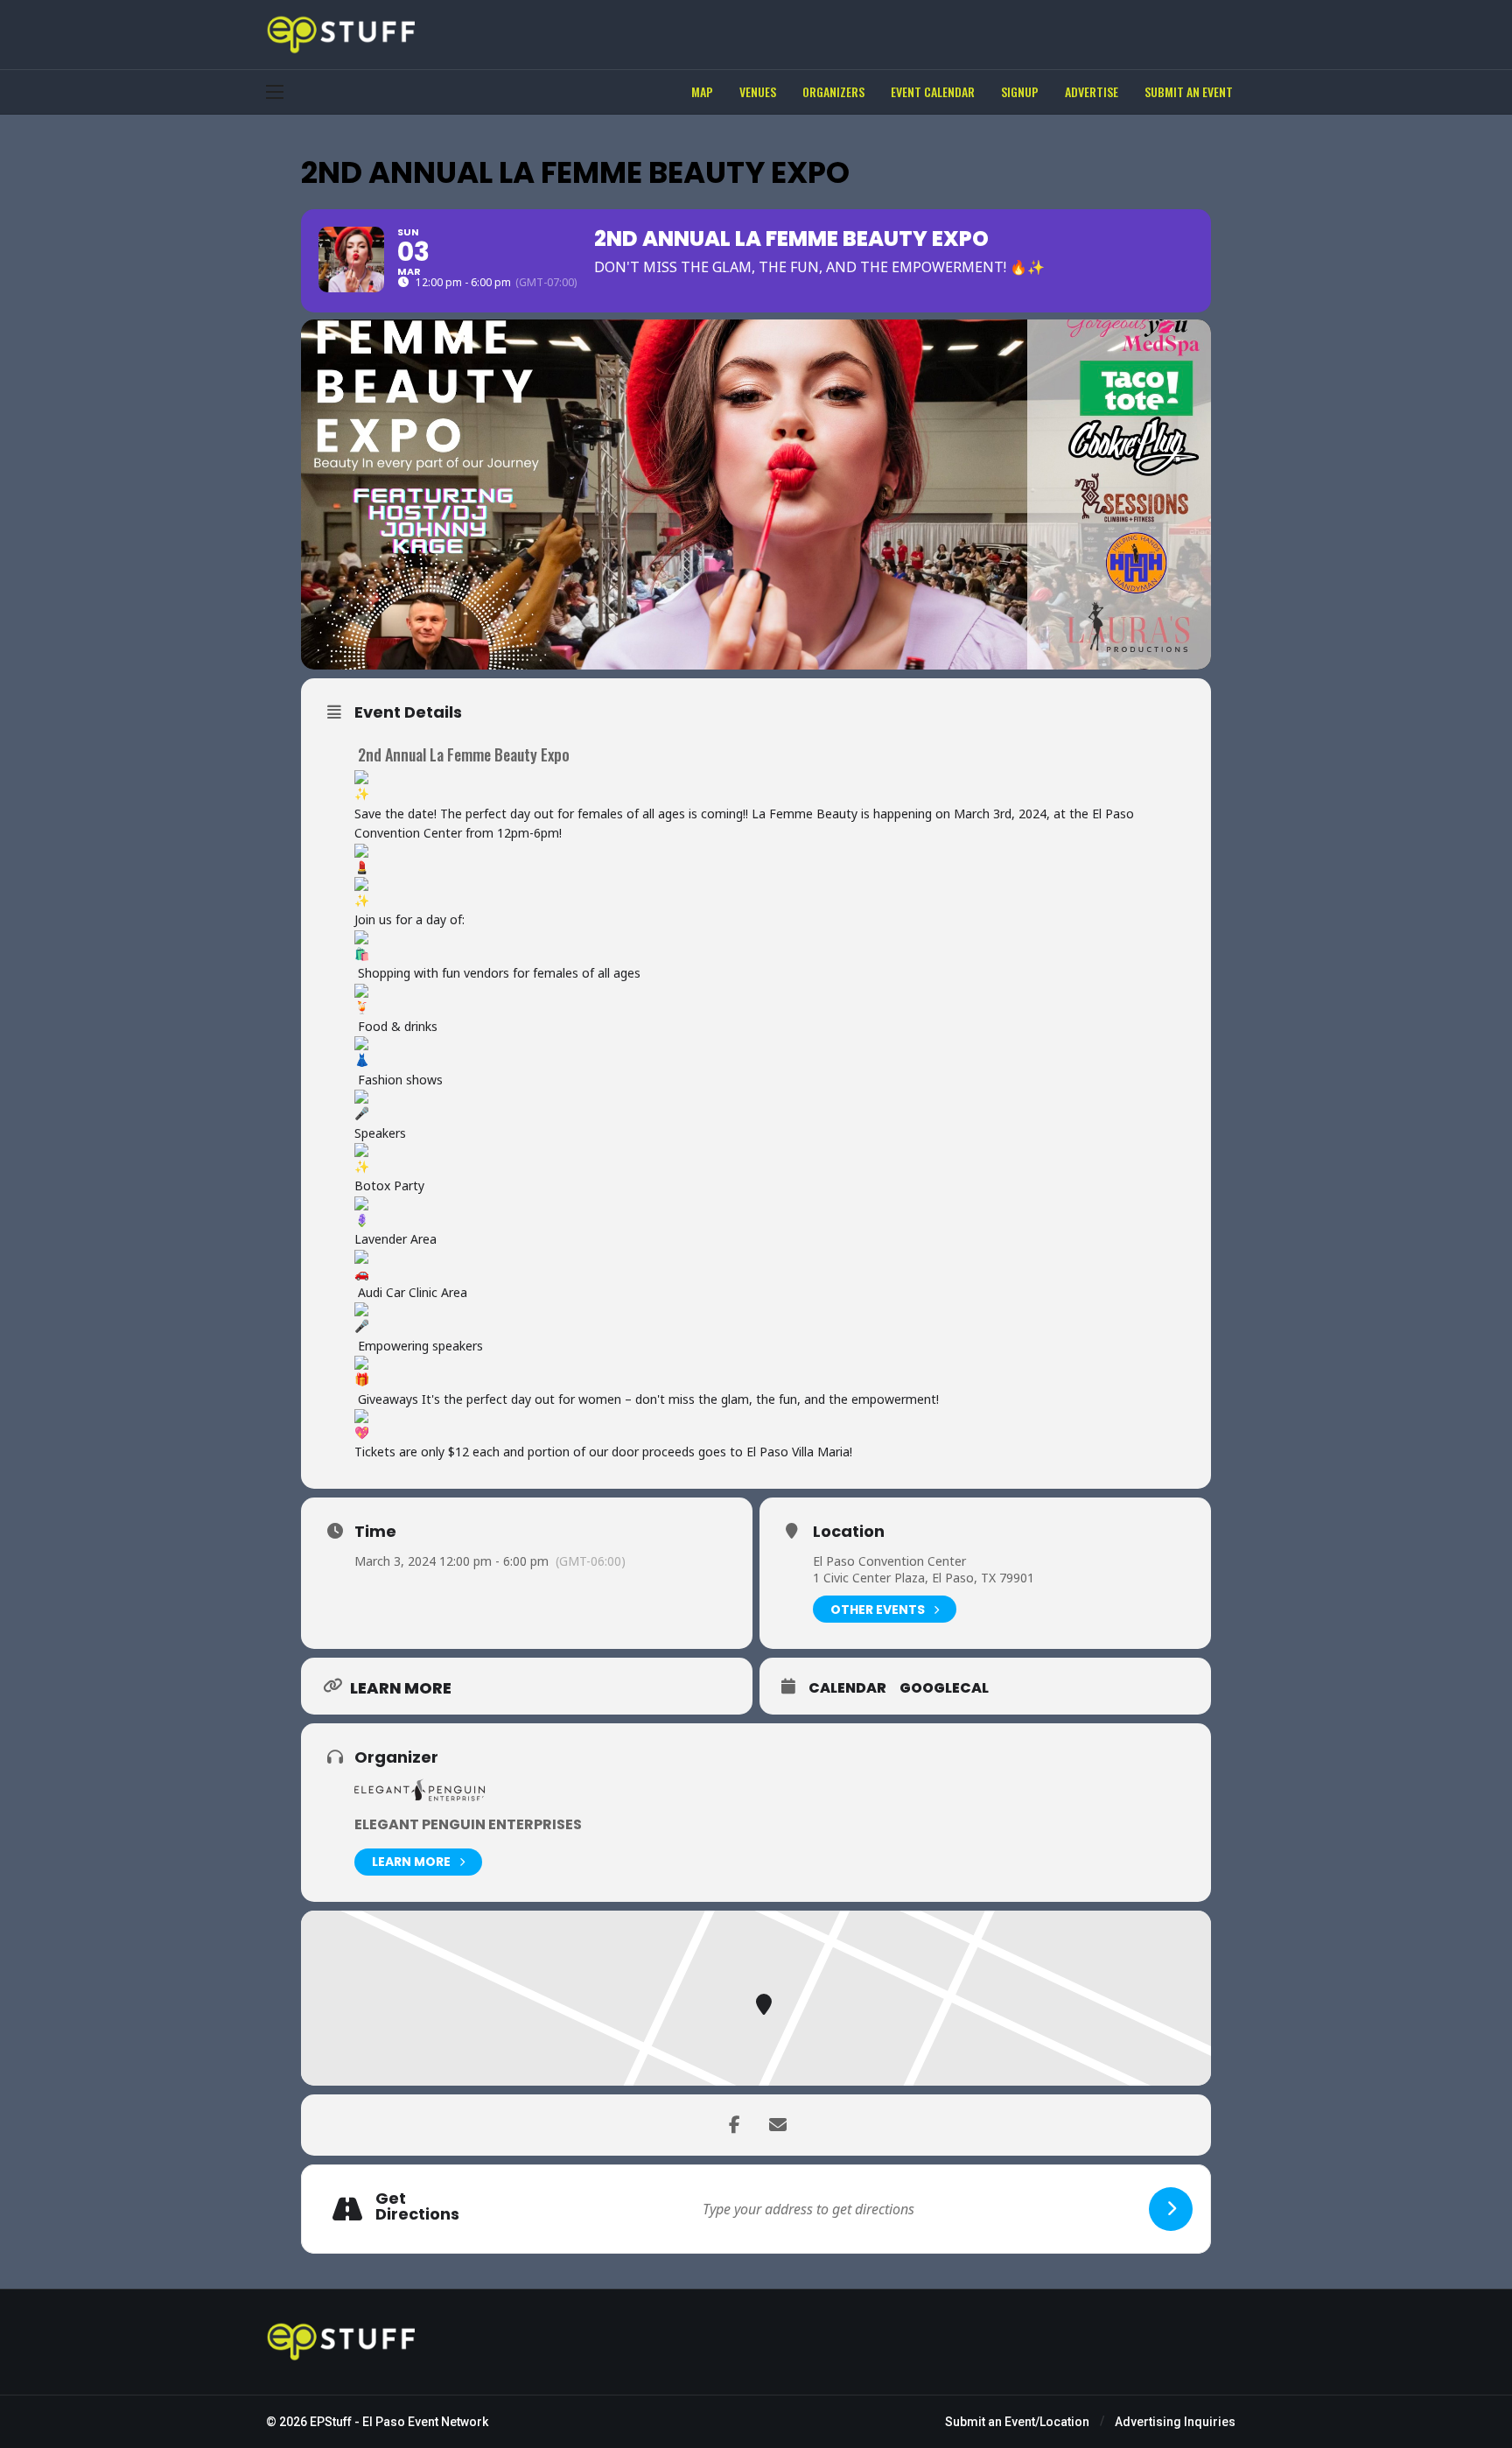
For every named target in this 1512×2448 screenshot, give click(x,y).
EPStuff (331, 2422)
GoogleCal (944, 1688)
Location (849, 1532)
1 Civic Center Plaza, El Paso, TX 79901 (924, 1578)
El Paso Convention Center (889, 1561)
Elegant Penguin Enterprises (468, 1824)
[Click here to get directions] (1171, 2209)
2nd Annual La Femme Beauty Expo (464, 754)
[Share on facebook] (734, 2125)
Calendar (847, 1688)
